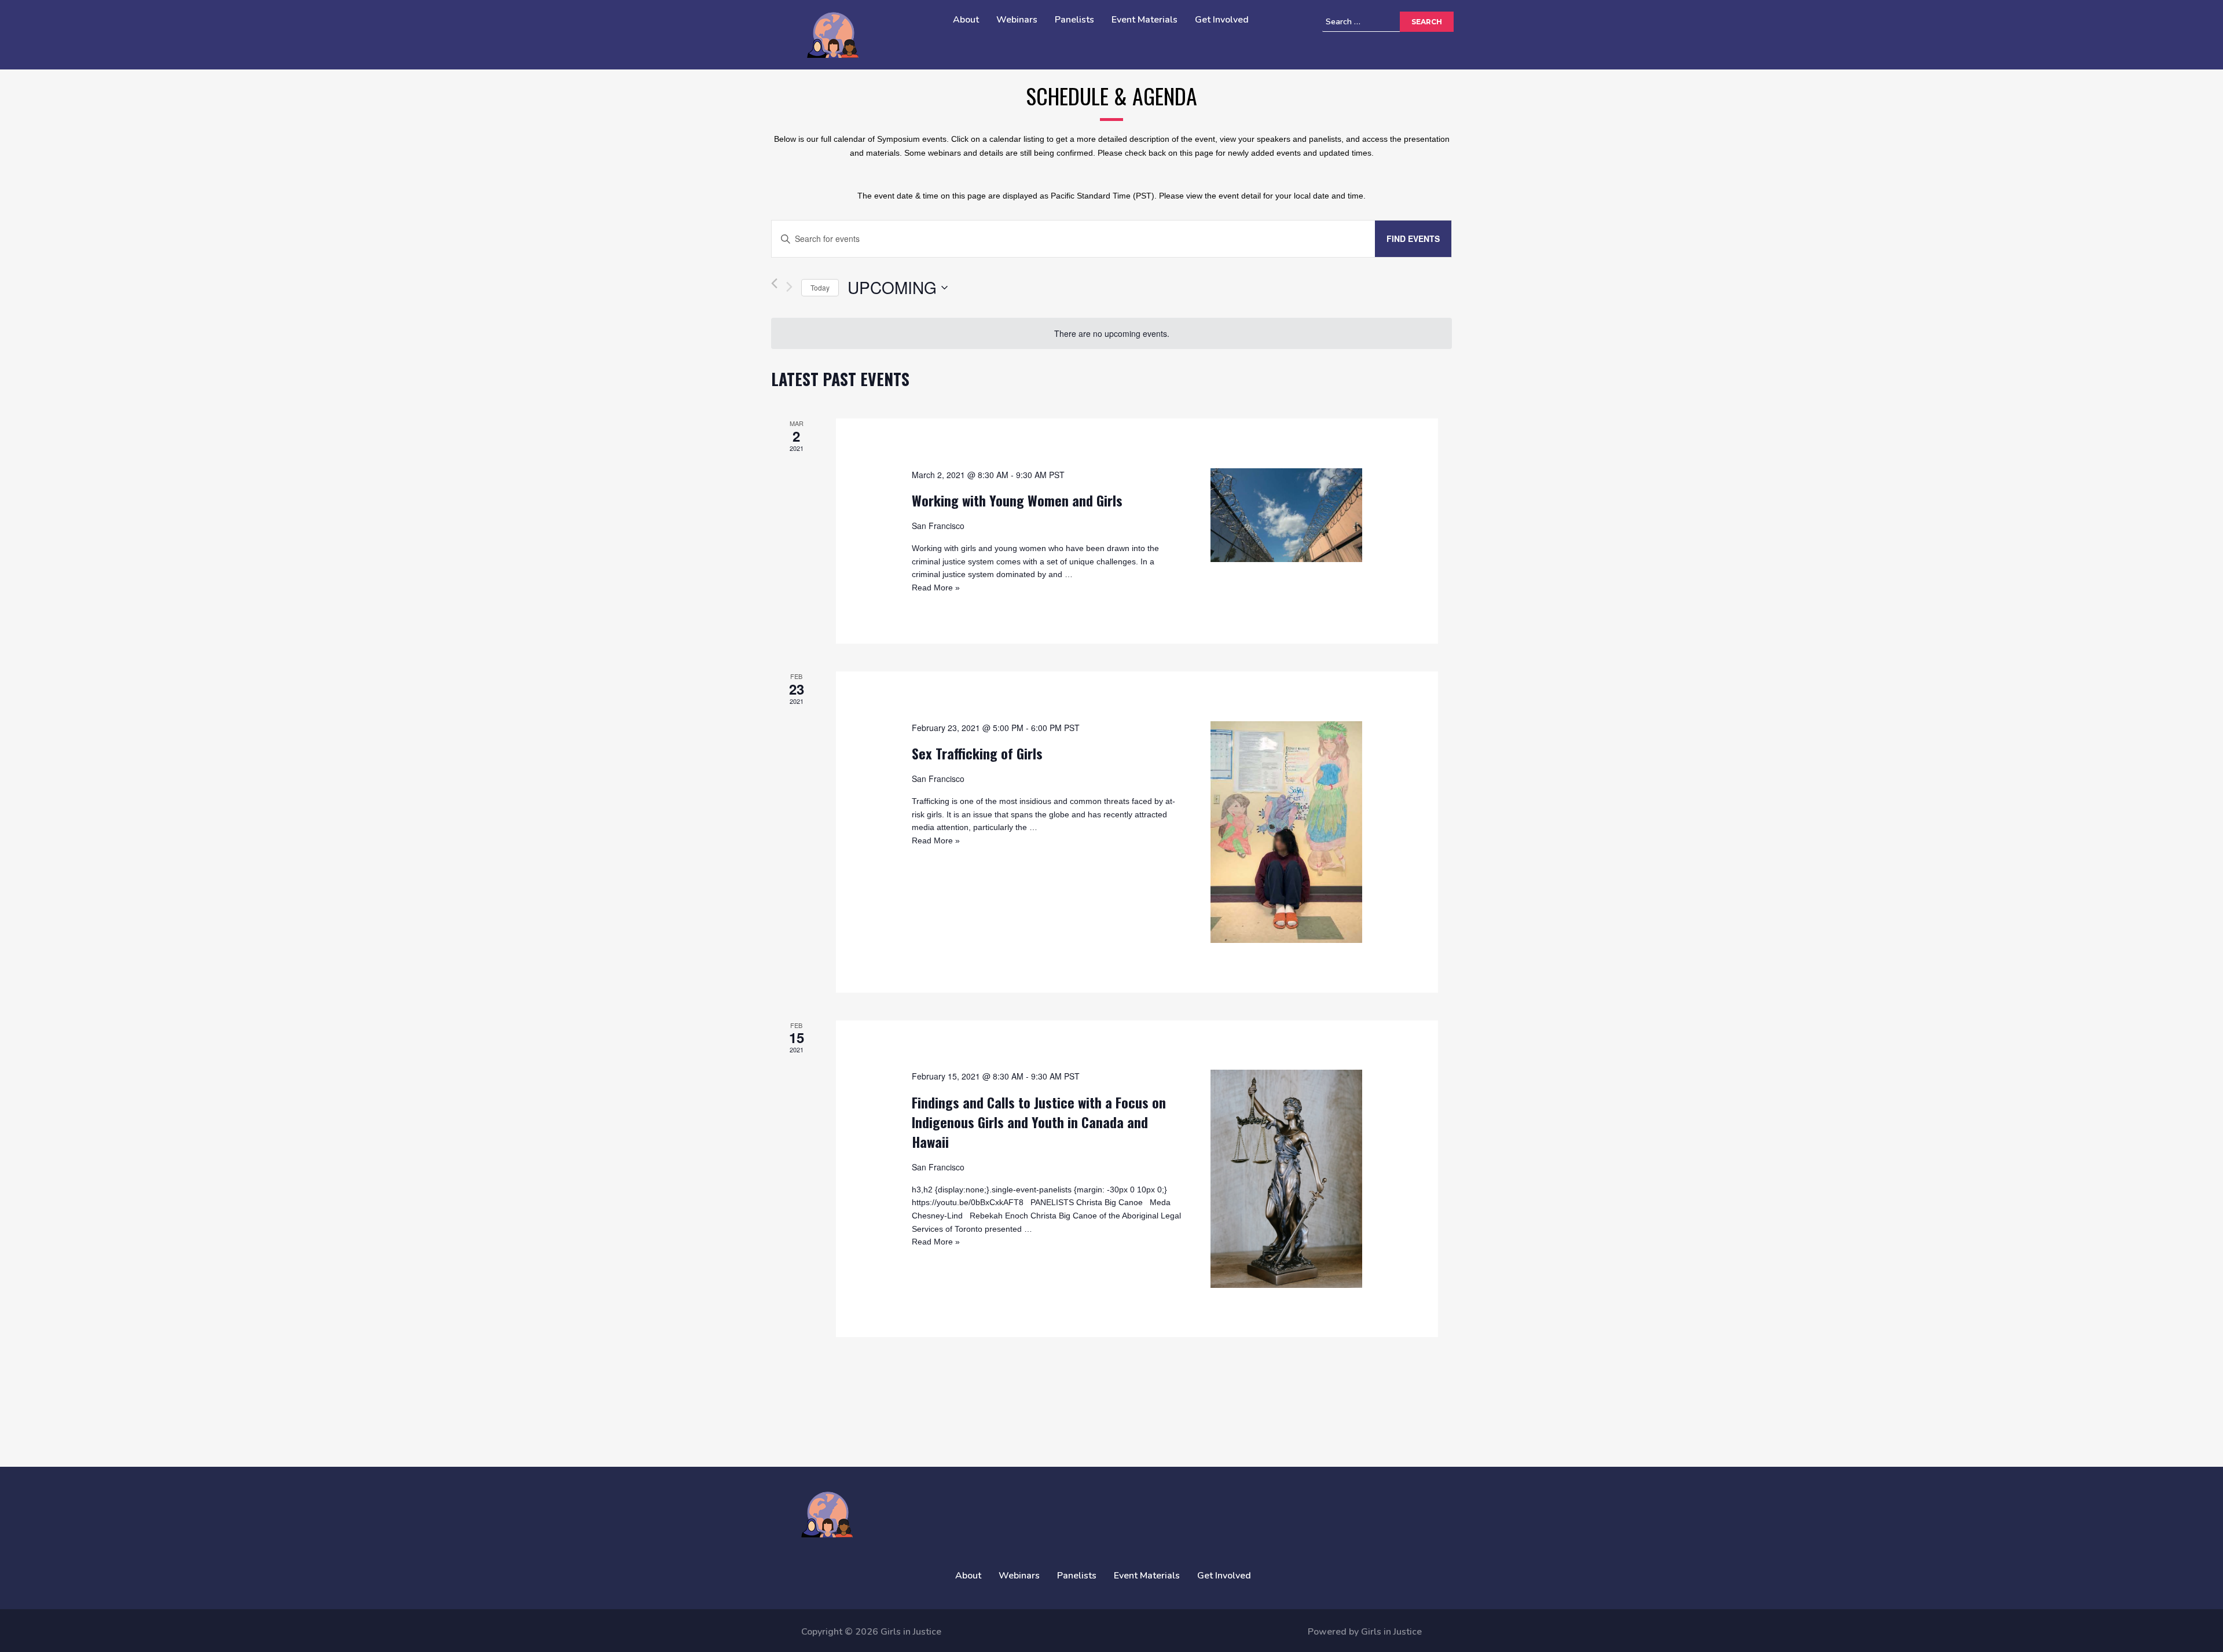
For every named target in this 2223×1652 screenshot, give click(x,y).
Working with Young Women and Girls (1017, 500)
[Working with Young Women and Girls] (1286, 515)
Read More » (936, 588)
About (966, 20)
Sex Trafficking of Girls (977, 753)
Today (820, 287)
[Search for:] (1378, 22)
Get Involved (1222, 20)
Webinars (1017, 20)
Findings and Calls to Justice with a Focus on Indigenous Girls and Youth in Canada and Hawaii (1039, 1122)
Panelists (1074, 20)
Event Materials (1144, 20)
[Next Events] (789, 287)
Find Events (1413, 238)
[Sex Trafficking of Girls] (1286, 832)
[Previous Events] (774, 287)
